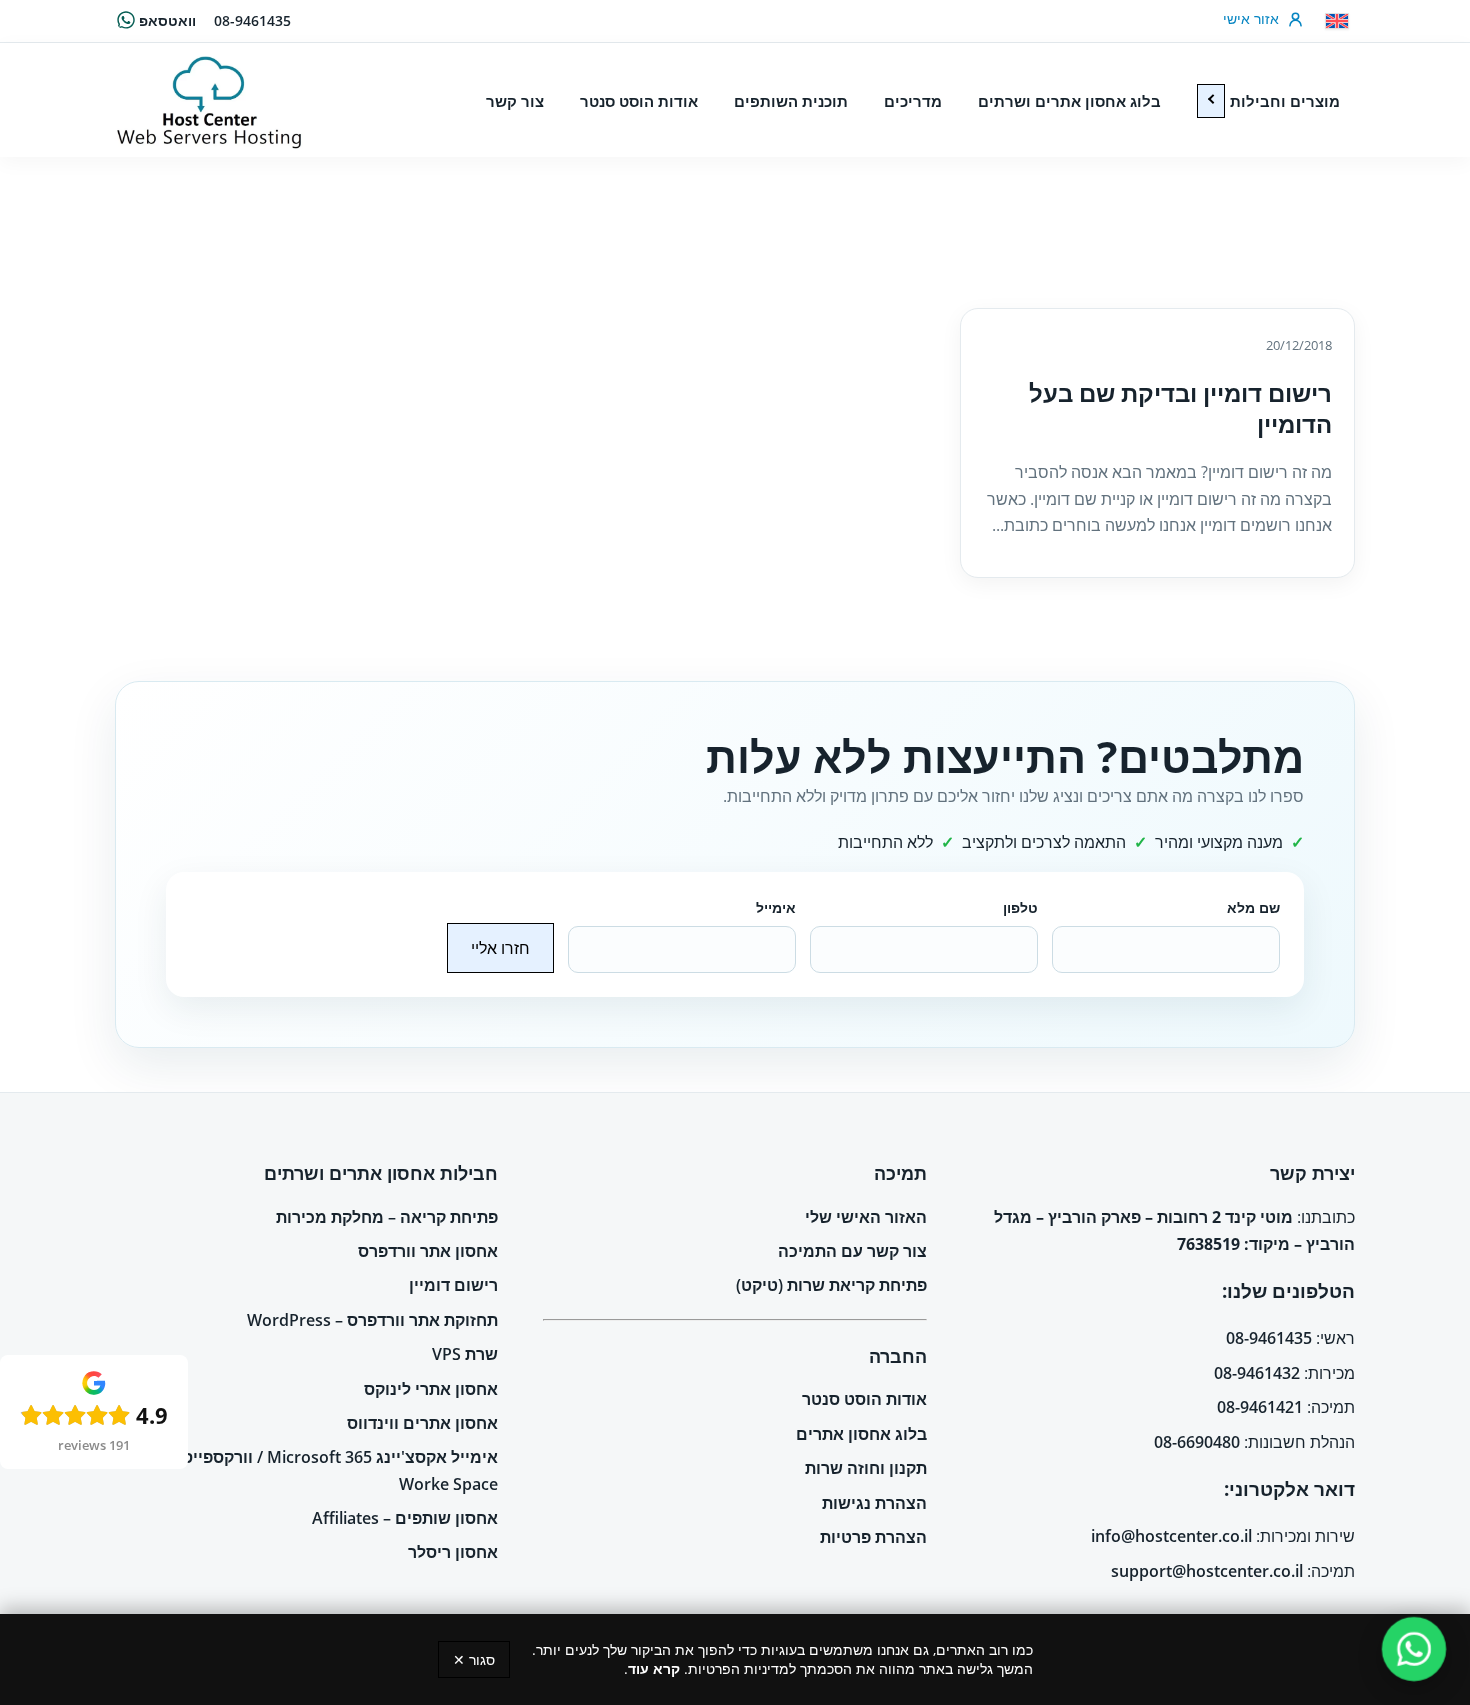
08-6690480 (1197, 1442)
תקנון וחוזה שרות (866, 1468)
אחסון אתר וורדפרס (428, 1251)
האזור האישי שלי (866, 1217)
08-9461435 (252, 20)
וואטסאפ (167, 20)
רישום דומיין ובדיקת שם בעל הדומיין (1180, 408)
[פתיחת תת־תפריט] (1211, 101)
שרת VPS (465, 1354)
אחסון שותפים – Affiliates (405, 1518)
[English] (1337, 21)
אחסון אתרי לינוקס (431, 1389)
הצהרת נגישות (874, 1503)
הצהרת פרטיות (873, 1537)
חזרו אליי (500, 948)
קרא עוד (654, 1668)
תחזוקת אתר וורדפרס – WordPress (372, 1320)
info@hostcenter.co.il (1171, 1536)
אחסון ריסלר (453, 1552)
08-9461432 (1257, 1373)
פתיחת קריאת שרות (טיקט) (831, 1285)
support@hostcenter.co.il (1207, 1571)
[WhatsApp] (1414, 1649)
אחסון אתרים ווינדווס (422, 1423)
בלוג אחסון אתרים (861, 1434)
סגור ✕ (474, 1659)
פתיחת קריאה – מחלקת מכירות (387, 1217)
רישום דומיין (453, 1285)
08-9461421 (1260, 1407)
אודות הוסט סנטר (864, 1399)
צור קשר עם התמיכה (852, 1251)
